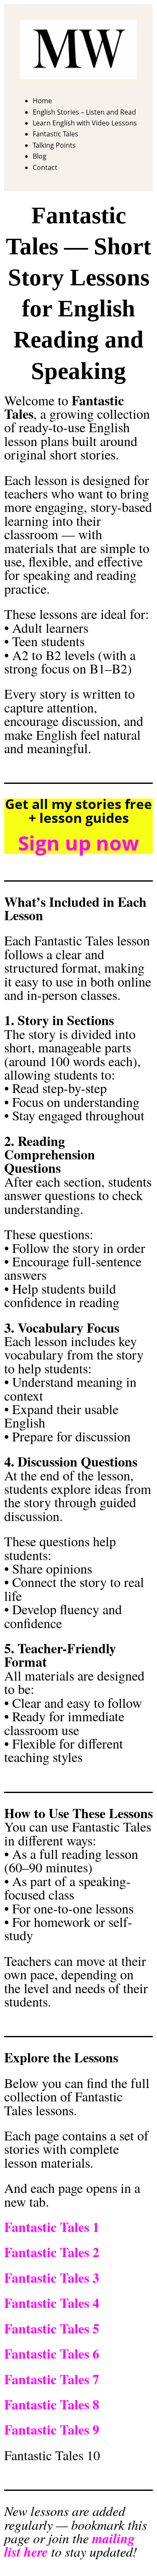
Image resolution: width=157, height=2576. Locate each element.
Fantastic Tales (55, 134)
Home (42, 101)
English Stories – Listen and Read (84, 112)
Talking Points (54, 145)
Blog (40, 156)
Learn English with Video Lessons (85, 123)
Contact (45, 167)
